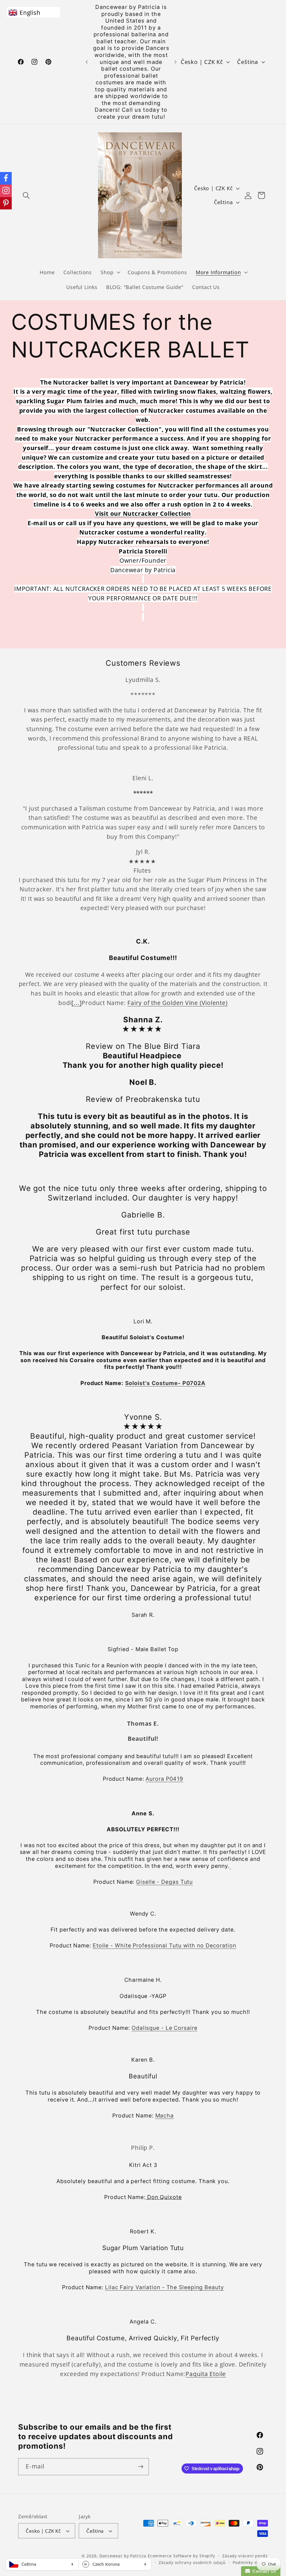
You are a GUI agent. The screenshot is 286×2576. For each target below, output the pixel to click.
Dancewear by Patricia (123, 2556)
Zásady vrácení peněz (245, 2556)
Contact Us (263, 2571)
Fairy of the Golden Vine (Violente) (177, 1003)
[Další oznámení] (176, 62)
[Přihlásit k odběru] (141, 2467)
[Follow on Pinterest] (6, 203)
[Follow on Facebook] (6, 178)
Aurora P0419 (164, 1779)
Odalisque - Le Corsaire (165, 2028)
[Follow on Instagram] (6, 191)
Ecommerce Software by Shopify (181, 2556)
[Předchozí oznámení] (87, 62)
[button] (26, 195)
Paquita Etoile (206, 2374)
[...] (77, 1003)
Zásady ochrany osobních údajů (192, 2562)
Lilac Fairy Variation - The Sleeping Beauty (165, 2287)
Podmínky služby (250, 2562)
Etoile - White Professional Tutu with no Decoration (165, 1945)
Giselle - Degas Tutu (164, 1882)
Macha (165, 2116)
